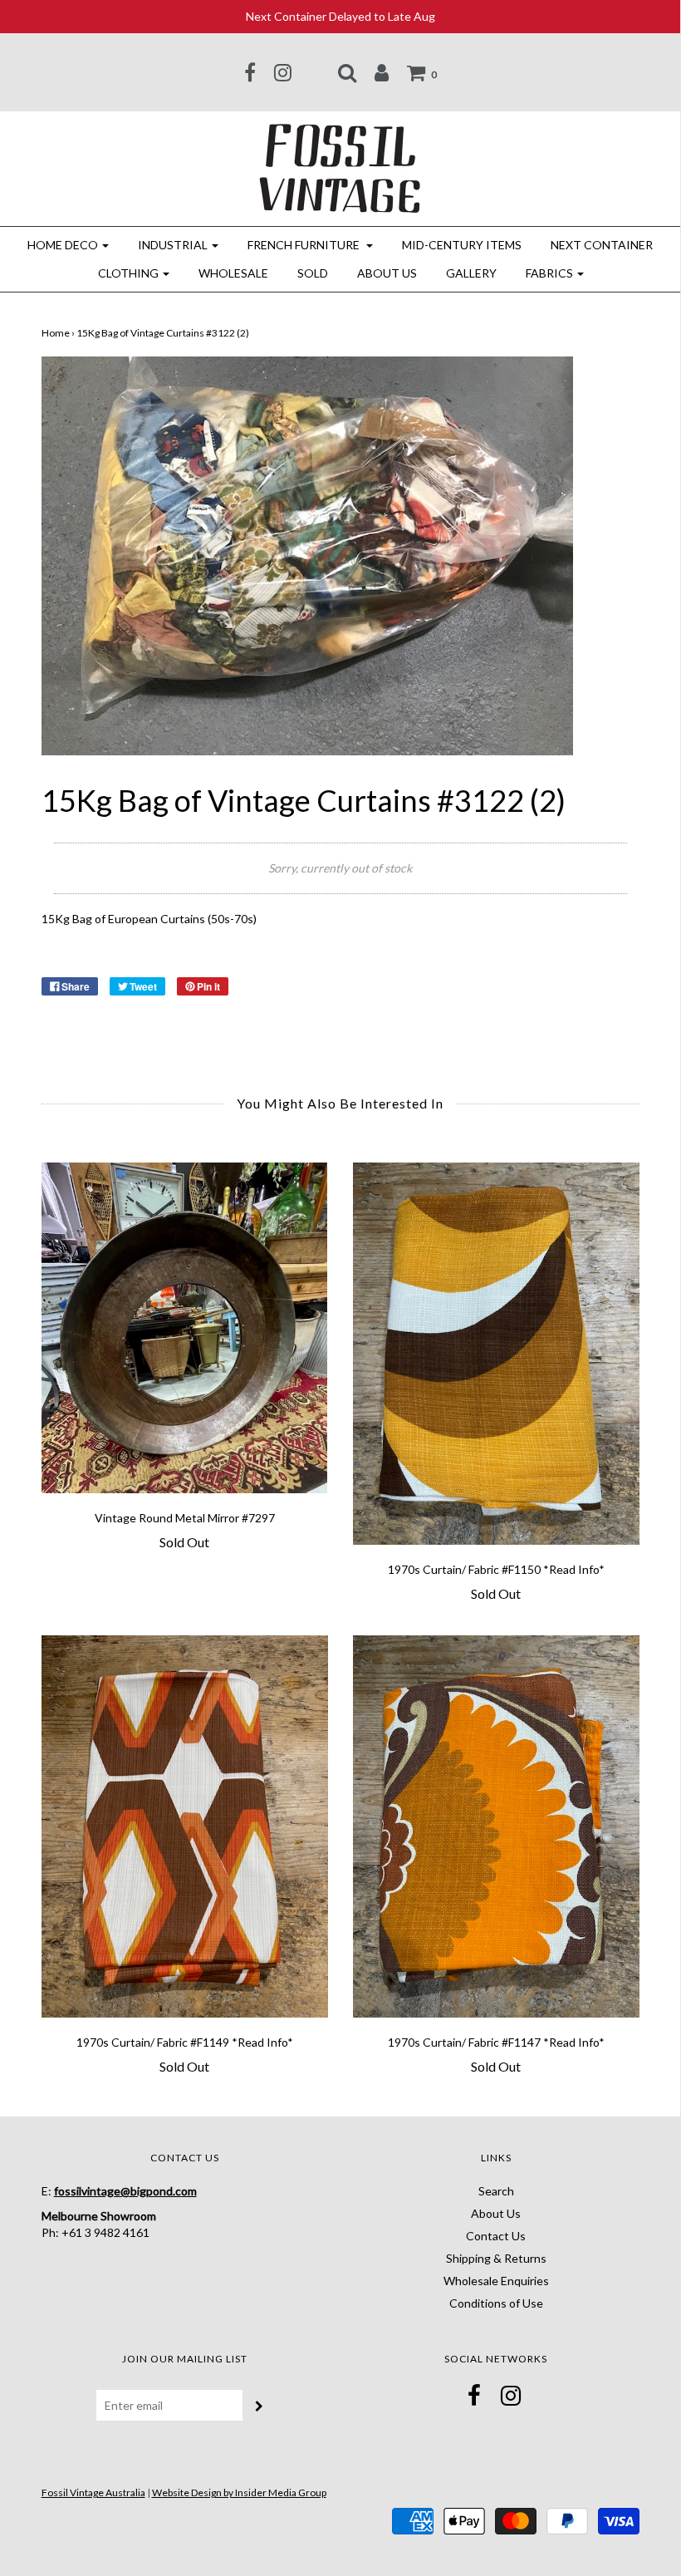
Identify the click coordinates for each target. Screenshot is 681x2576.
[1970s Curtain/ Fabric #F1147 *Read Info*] (496, 1826)
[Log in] (382, 72)
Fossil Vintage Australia (93, 2492)
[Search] (347, 72)
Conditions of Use (496, 2303)
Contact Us (496, 2236)
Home (56, 333)
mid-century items (462, 245)
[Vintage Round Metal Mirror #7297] (185, 1328)
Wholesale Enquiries (496, 2281)
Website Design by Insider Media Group (239, 2492)
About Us (387, 273)
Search (496, 2191)
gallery (471, 273)
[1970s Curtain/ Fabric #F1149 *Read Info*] (185, 1826)
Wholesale (233, 273)
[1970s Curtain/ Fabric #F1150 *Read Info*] (496, 1354)
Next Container (602, 245)
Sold (313, 273)
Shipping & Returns (496, 2258)
